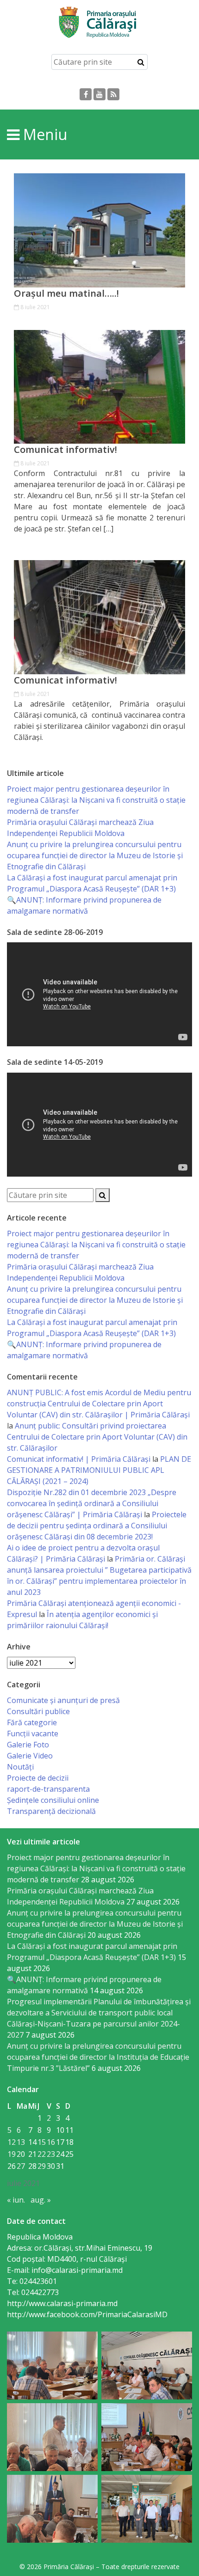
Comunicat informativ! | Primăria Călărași (79, 1459)
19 (12, 2154)
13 (21, 2142)
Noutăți (20, 1767)
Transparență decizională (51, 1811)
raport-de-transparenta (48, 1789)
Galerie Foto (28, 1745)
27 (21, 2166)
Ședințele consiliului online (53, 1800)
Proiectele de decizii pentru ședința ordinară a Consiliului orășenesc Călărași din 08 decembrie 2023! (97, 1526)
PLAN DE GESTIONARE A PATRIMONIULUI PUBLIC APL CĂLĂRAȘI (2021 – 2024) (99, 1470)
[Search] (141, 62)
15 (42, 2142)
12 (12, 2142)
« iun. (16, 2200)
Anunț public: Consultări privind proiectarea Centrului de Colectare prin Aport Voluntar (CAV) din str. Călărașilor (97, 1437)
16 (51, 2142)
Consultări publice (38, 1711)
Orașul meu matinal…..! (66, 293)
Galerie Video (30, 1756)
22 (42, 2154)
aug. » (41, 2200)
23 (51, 2154)
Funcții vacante (33, 1734)
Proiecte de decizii (38, 1778)
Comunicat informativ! (65, 450)
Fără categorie (32, 1722)
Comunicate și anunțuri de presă (63, 1700)
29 (42, 2166)
